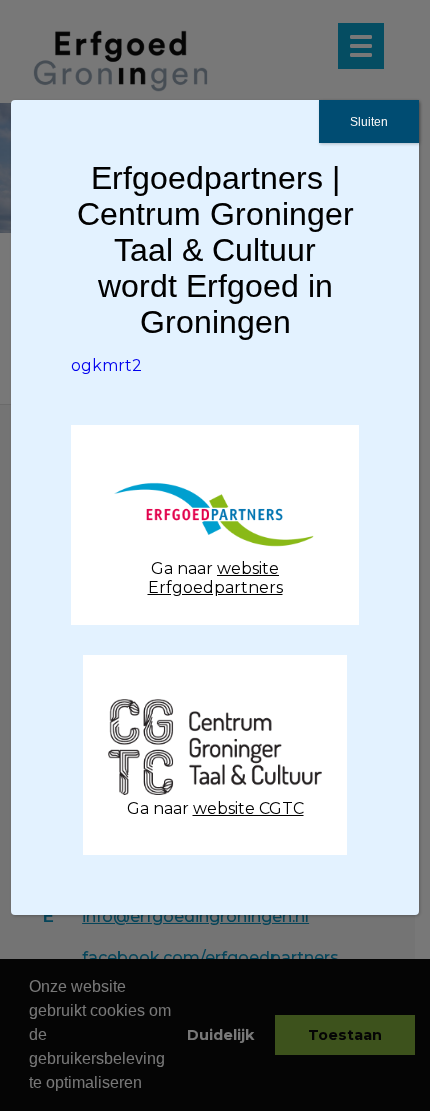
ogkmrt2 (106, 365)
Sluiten (369, 122)
